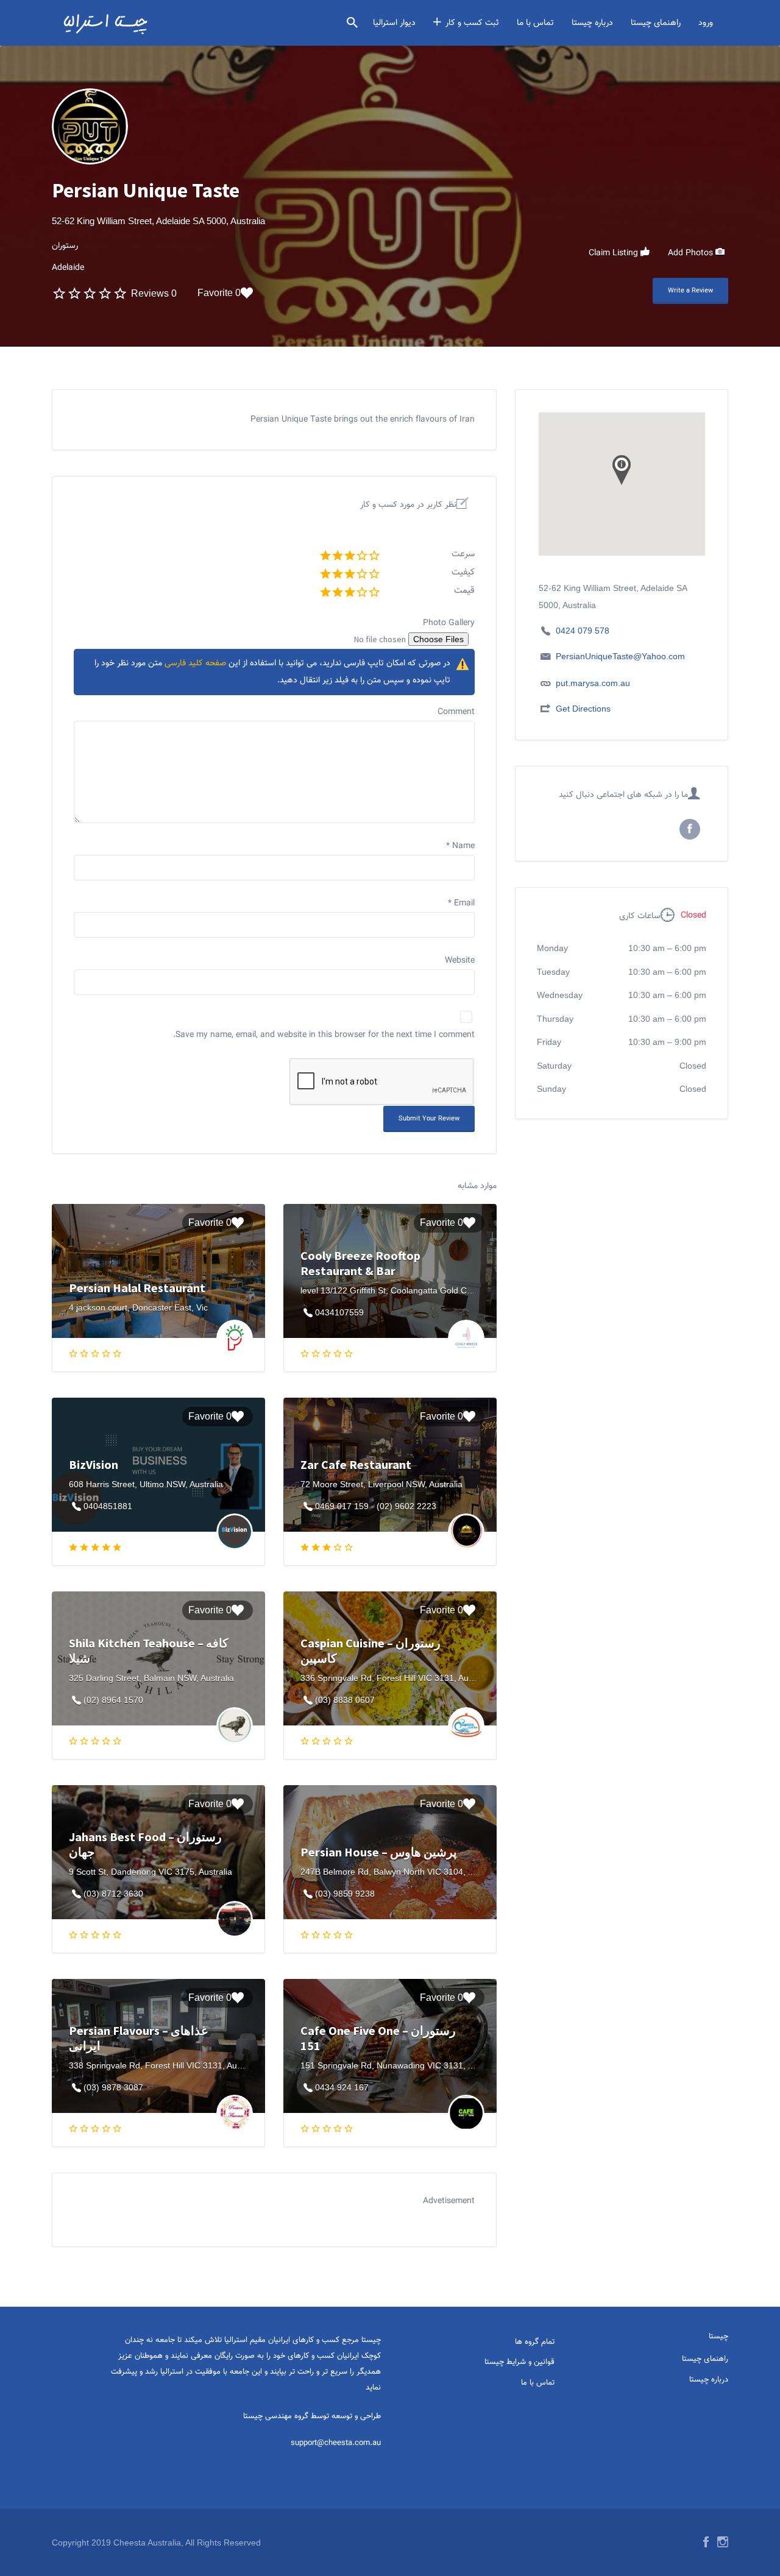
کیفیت (463, 572)
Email (461, 904)
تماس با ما (535, 23)
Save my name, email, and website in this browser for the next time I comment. (324, 1035)
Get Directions (583, 709)
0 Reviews (154, 293)
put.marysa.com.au (593, 683)
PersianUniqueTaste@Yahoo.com (620, 656)
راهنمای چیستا (656, 23)
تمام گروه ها (535, 2342)
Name (460, 846)
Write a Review (690, 291)
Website (460, 961)
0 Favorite (219, 293)
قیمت (464, 591)
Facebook (706, 2542)
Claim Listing (615, 253)
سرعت (463, 554)
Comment (456, 712)
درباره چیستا (592, 23)
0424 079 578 (583, 631)
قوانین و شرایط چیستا (519, 2362)
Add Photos (692, 253)
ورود (706, 23)
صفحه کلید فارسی (195, 663)
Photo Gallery (449, 623)
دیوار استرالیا (394, 23)
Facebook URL (690, 829)
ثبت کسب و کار (472, 23)
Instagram (723, 2542)
